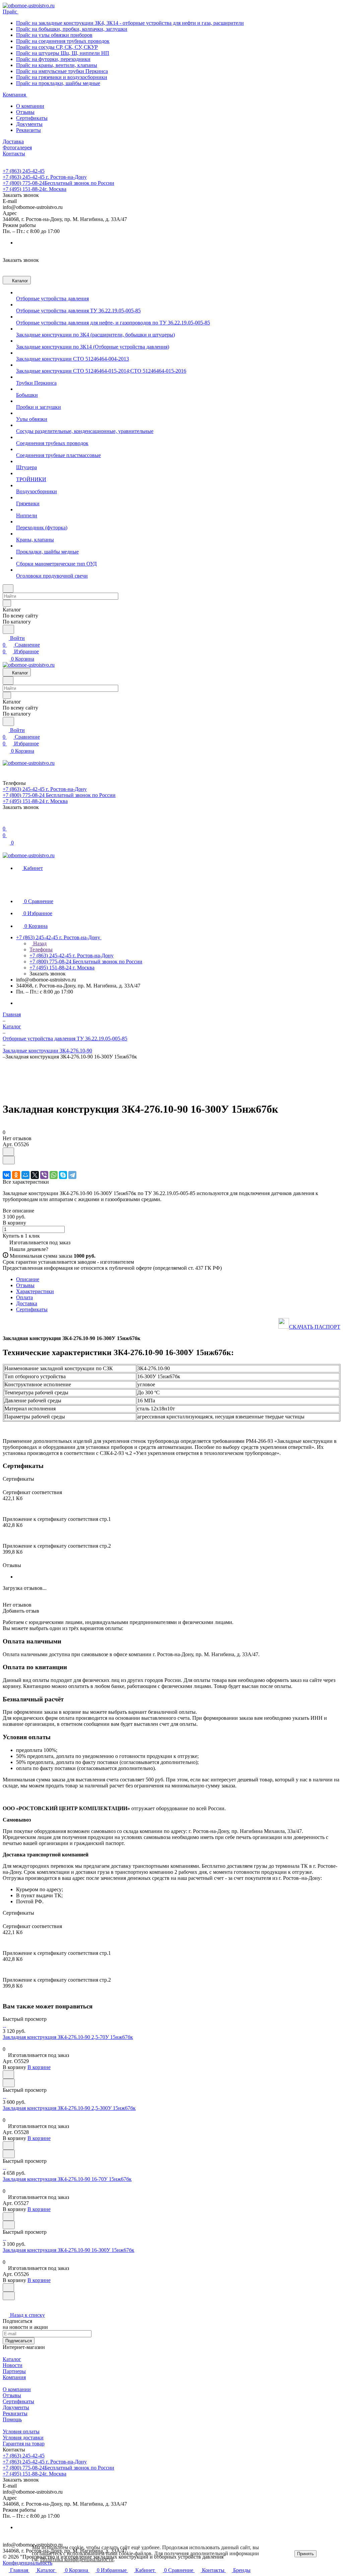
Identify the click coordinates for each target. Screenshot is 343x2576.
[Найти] (8, 629)
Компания (14, 2377)
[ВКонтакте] (7, 1175)
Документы (29, 124)
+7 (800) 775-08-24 (58, 183)
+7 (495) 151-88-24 (35, 189)
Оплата (24, 1297)
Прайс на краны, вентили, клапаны (57, 65)
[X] (35, 1175)
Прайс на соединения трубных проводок (63, 41)
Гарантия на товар (24, 2444)
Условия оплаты (21, 2432)
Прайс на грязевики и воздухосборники (62, 77)
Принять (305, 2554)
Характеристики (35, 1291)
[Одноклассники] (16, 1175)
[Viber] (44, 1175)
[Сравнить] (9, 1160)
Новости (13, 2365)
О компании (30, 106)
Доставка (27, 1303)
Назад (39, 943)
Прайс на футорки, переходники (53, 59)
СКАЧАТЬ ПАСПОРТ (315, 1327)
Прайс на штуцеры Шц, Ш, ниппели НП (63, 53)
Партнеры (14, 2371)
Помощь (12, 2419)
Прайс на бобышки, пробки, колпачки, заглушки (72, 29)
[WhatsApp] (54, 1175)
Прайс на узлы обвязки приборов (54, 35)
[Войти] (6, 822)
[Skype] (63, 1175)
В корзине (39, 2067)
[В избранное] (8, 1152)
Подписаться (19, 2341)
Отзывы (25, 112)
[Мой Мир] (25, 1175)
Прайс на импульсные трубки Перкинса (62, 71)
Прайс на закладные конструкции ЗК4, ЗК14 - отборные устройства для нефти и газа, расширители (130, 23)
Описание (28, 1279)
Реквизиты (28, 130)
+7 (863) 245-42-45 (24, 171)
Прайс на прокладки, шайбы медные (58, 83)
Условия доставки (23, 2438)
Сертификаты (32, 118)
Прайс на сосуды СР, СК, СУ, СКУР (57, 47)
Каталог (12, 2359)
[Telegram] (72, 1175)
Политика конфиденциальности (77, 2559)
